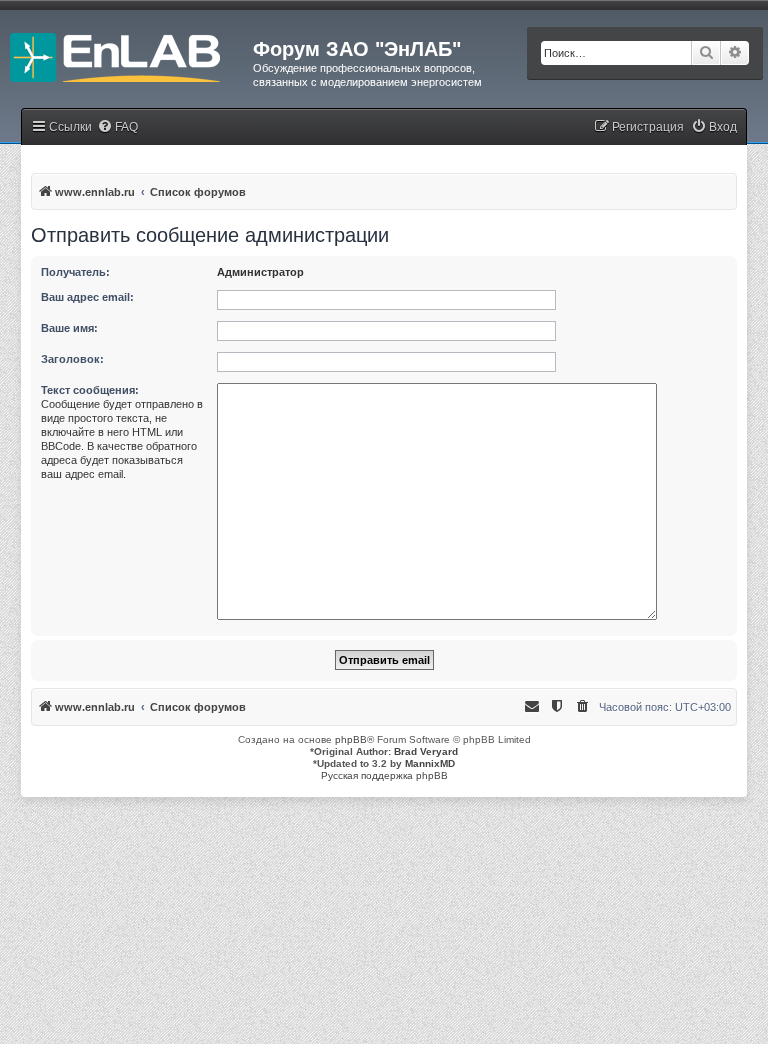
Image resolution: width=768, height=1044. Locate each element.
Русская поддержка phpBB (384, 775)
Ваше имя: (69, 328)
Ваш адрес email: (87, 297)
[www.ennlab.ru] (126, 55)
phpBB (351, 739)
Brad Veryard (426, 751)
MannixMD (430, 763)
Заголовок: (72, 359)
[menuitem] (117, 127)
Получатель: (75, 272)
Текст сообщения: (90, 390)
